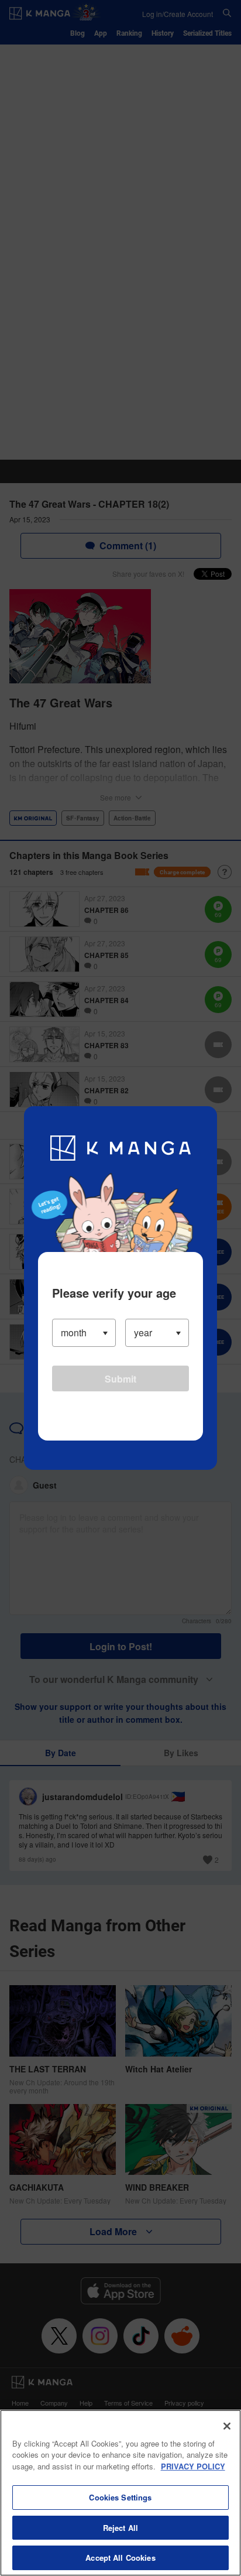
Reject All (120, 2528)
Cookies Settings (120, 2497)
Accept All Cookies (120, 2558)
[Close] (227, 2426)
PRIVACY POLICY (193, 2466)
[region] (120, 2493)
